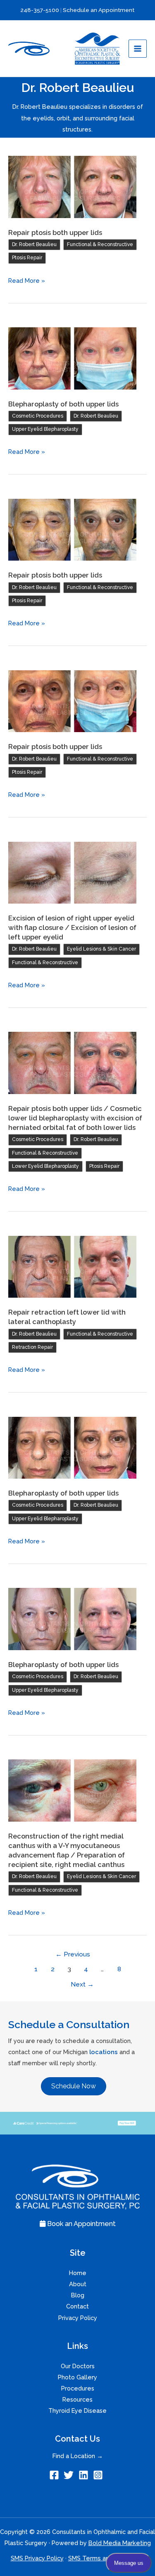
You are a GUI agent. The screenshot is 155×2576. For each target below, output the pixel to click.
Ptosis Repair (27, 258)
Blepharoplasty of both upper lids (63, 404)
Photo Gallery (77, 2377)
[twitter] (70, 2475)
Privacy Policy (78, 2318)
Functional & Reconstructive (100, 244)
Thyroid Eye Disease (77, 2410)
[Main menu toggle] (138, 49)
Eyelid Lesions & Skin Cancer (101, 949)
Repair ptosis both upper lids (55, 233)
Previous (73, 1954)
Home (78, 2273)
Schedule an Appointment (99, 10)
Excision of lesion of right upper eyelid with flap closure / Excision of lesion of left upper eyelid (72, 928)
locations (104, 2052)
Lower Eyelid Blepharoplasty (45, 1166)
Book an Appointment (81, 2224)
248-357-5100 (40, 10)
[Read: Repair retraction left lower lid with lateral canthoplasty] (72, 1266)
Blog (78, 2295)
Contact (77, 2306)
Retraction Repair (32, 1347)
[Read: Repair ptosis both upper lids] (72, 186)
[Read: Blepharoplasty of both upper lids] (72, 358)
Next (82, 1984)
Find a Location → (78, 2456)
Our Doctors (78, 2366)
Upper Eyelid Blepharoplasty (45, 429)
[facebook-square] (56, 2475)
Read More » (27, 281)
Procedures (78, 2388)
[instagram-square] (99, 2475)
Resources (77, 2399)
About (78, 2284)
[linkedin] (85, 2475)
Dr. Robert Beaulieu (34, 244)
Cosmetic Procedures (38, 416)
